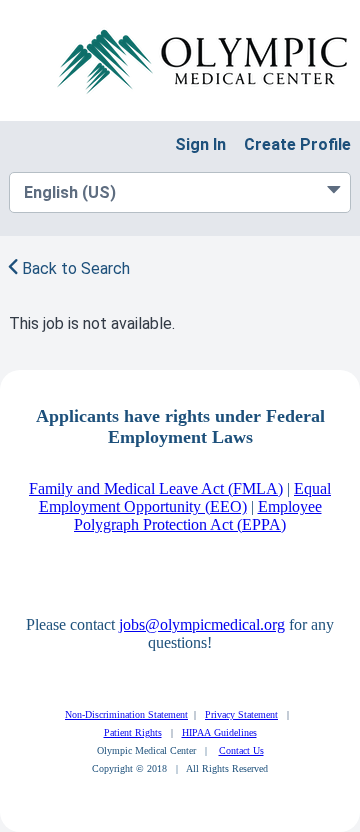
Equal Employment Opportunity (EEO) (185, 497)
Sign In (200, 144)
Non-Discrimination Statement (126, 714)
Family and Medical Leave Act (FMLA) (156, 488)
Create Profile (297, 144)
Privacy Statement (241, 714)
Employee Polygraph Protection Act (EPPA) (198, 515)
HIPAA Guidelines (219, 732)
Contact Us (241, 750)
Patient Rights (133, 732)
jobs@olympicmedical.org (202, 624)
